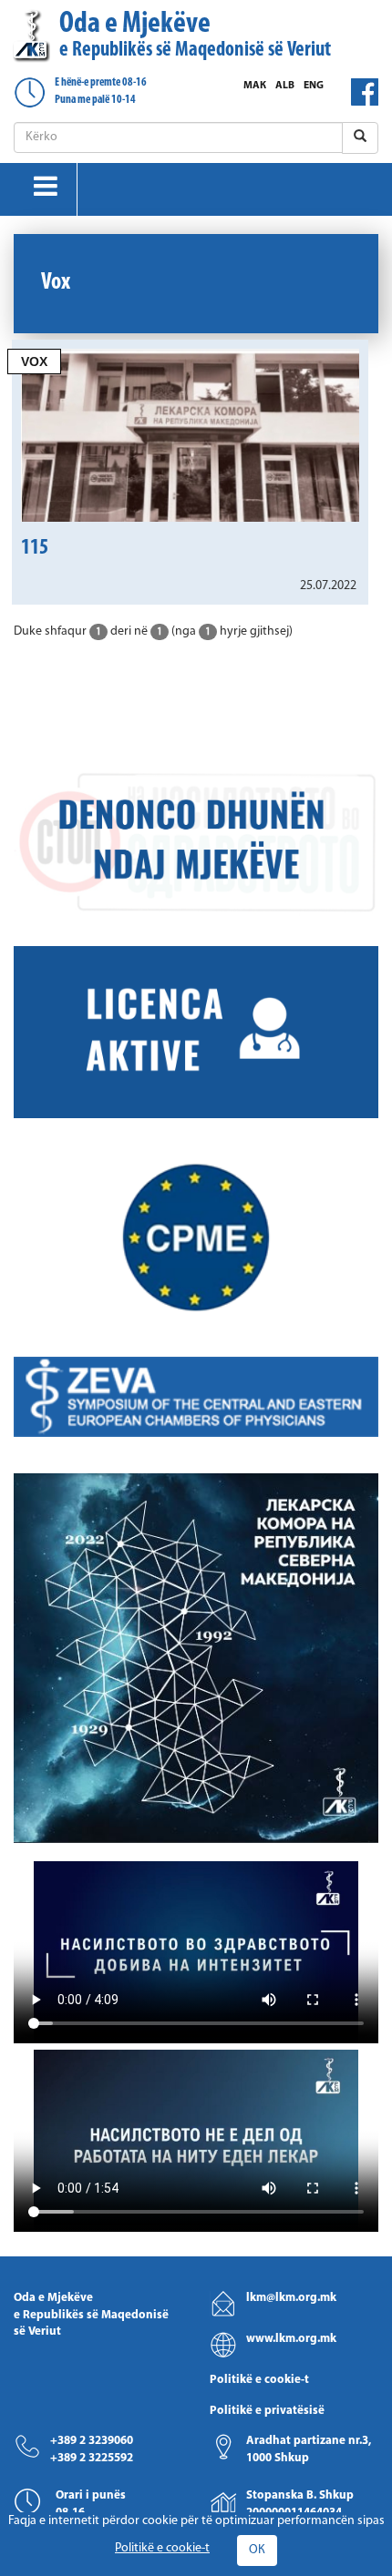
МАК (255, 86)
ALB (285, 86)
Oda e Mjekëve (195, 35)
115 (35, 548)
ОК (257, 2550)
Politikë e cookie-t (259, 2380)
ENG (314, 86)
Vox (34, 361)
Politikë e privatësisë (267, 2411)
